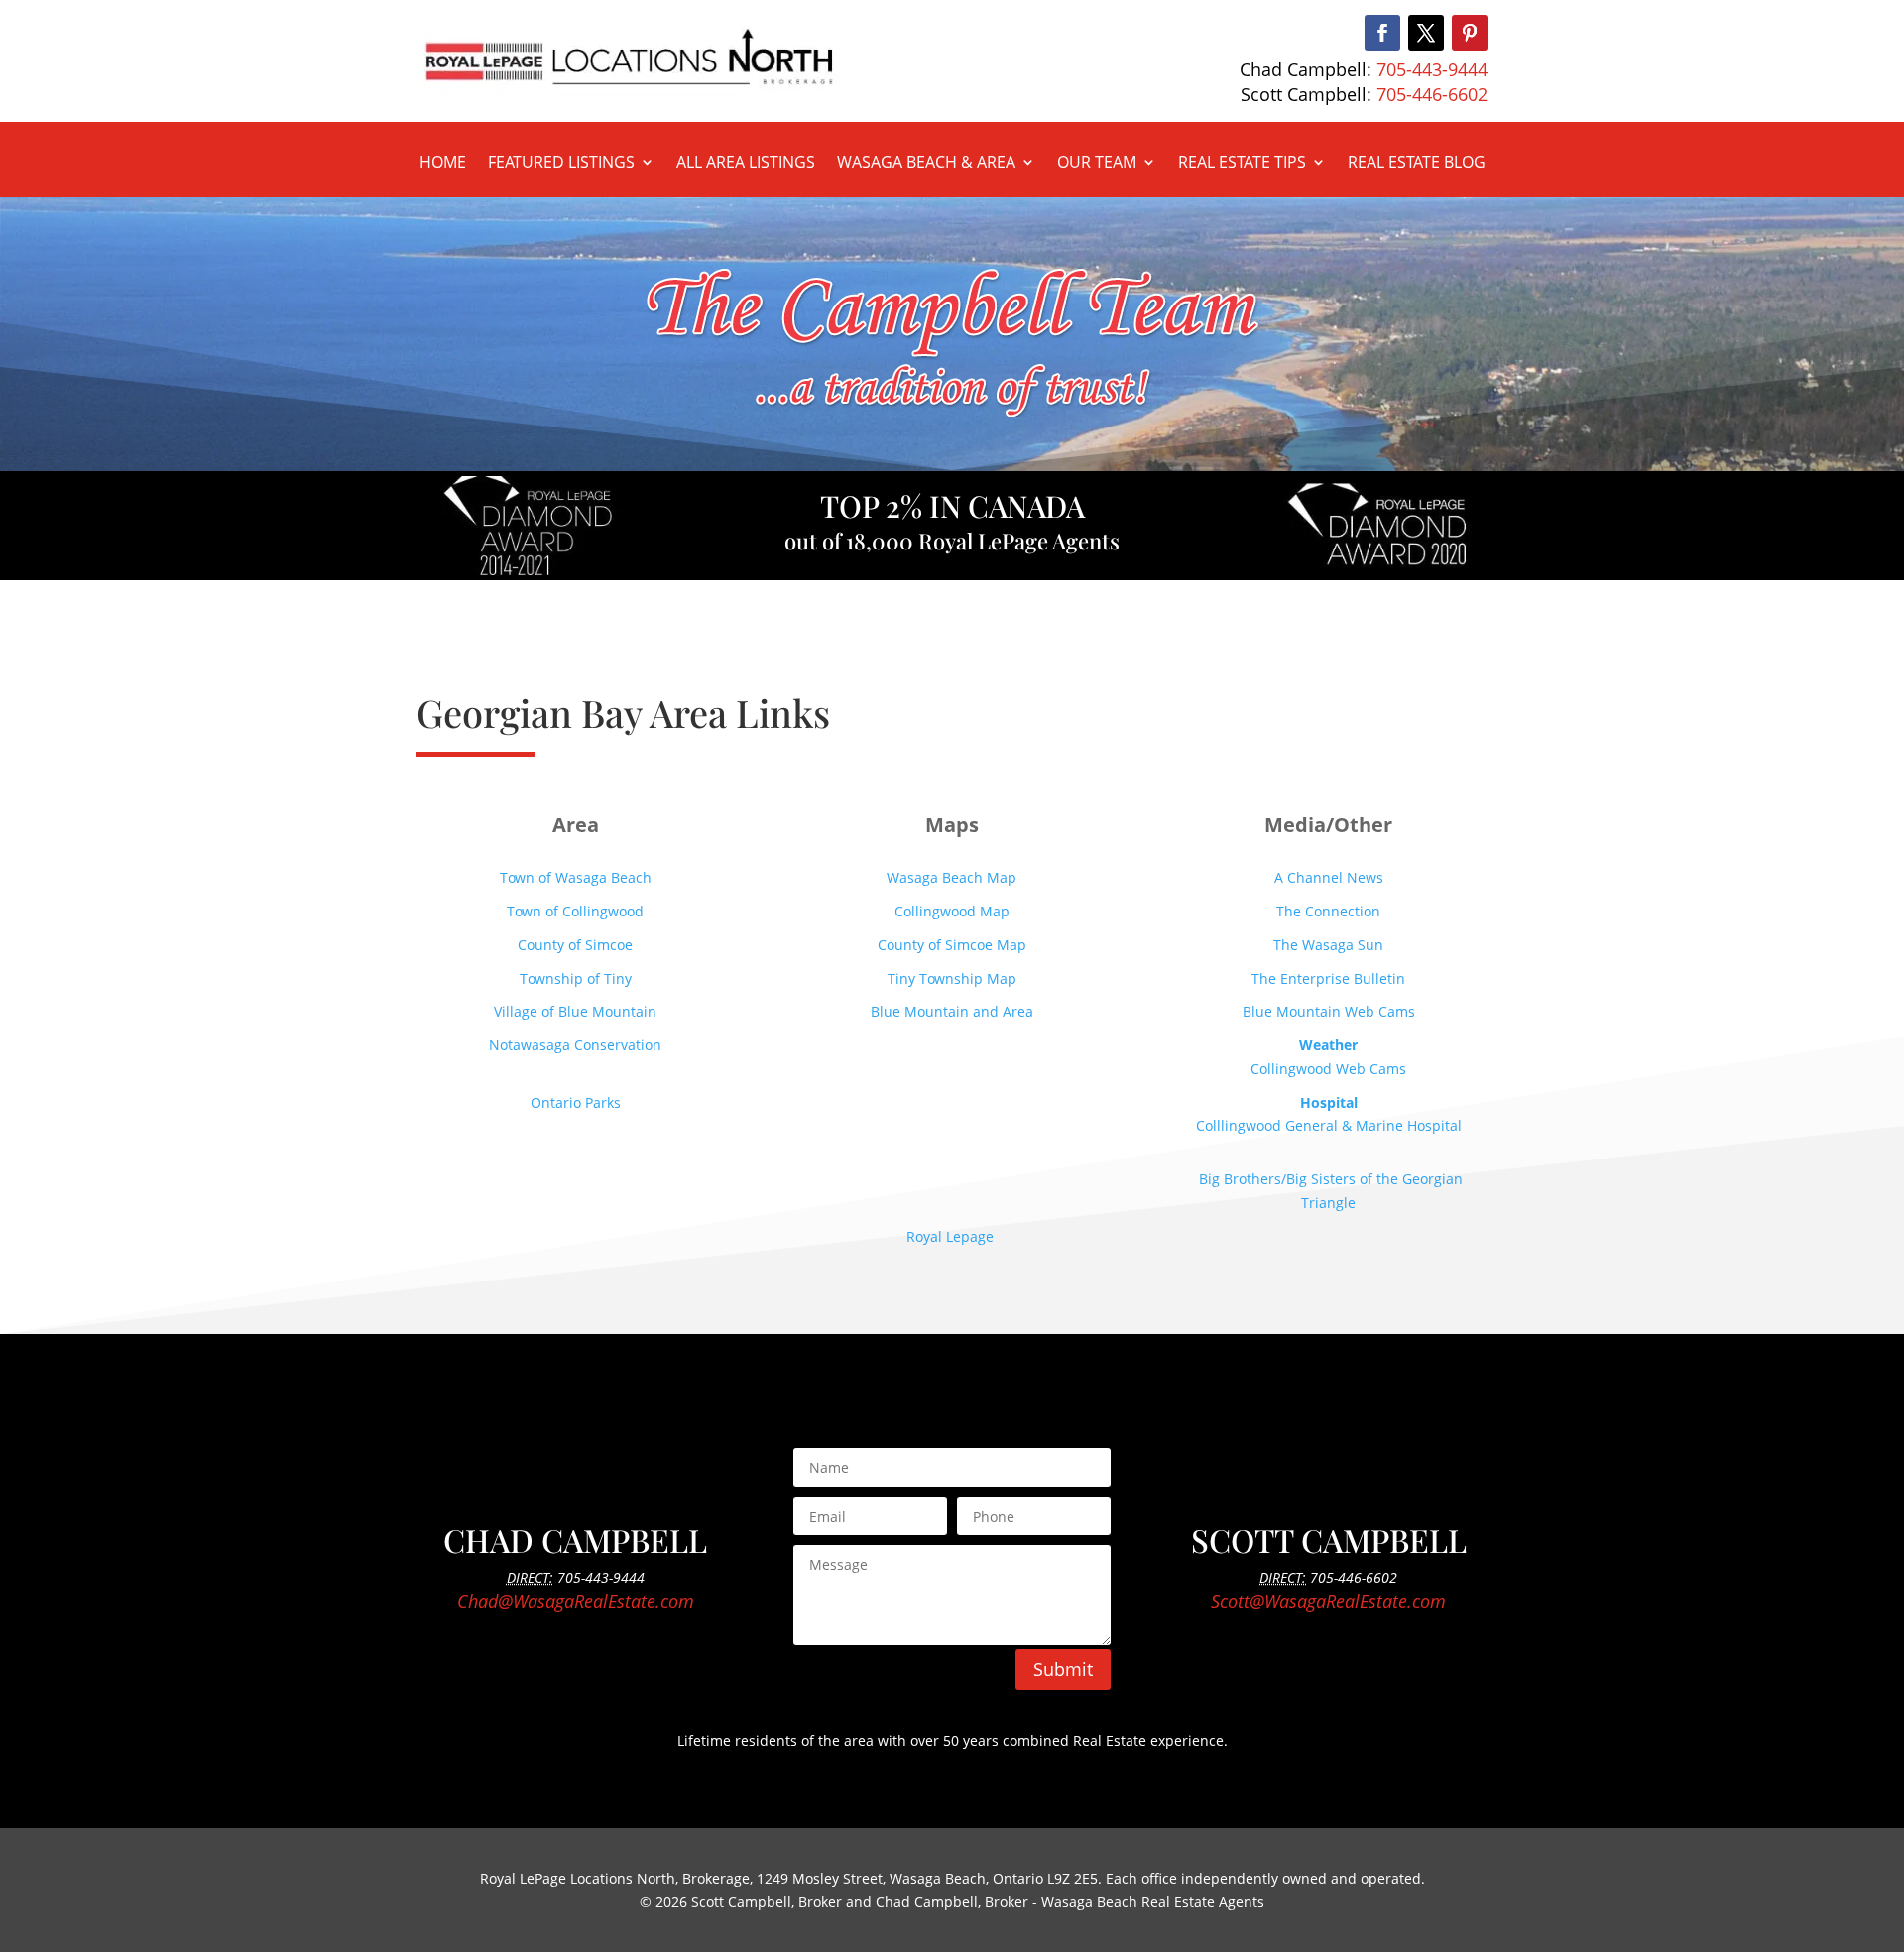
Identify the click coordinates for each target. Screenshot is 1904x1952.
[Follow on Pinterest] (1470, 33)
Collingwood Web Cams (1328, 1069)
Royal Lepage (952, 1236)
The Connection (1328, 911)
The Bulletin (1328, 978)
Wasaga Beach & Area (926, 164)
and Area (952, 1011)
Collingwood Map (952, 911)
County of (952, 945)
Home (443, 164)
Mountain (575, 1011)
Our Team (1097, 164)
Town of (575, 911)
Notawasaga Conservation (575, 1045)
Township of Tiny (576, 978)
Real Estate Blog (1417, 164)
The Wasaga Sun (1328, 945)
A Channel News (1329, 877)
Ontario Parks (576, 1102)
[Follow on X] (1426, 33)
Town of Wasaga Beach (576, 877)
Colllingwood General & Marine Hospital (1329, 1125)
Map (952, 877)
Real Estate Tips (1242, 164)
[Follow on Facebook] (1382, 33)
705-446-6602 (1432, 94)
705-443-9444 (1432, 69)
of (575, 945)
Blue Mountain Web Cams (1329, 1011)
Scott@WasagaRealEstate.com (1328, 1601)
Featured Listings (561, 164)
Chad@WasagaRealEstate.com (576, 1601)
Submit (1063, 1669)
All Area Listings (746, 164)
